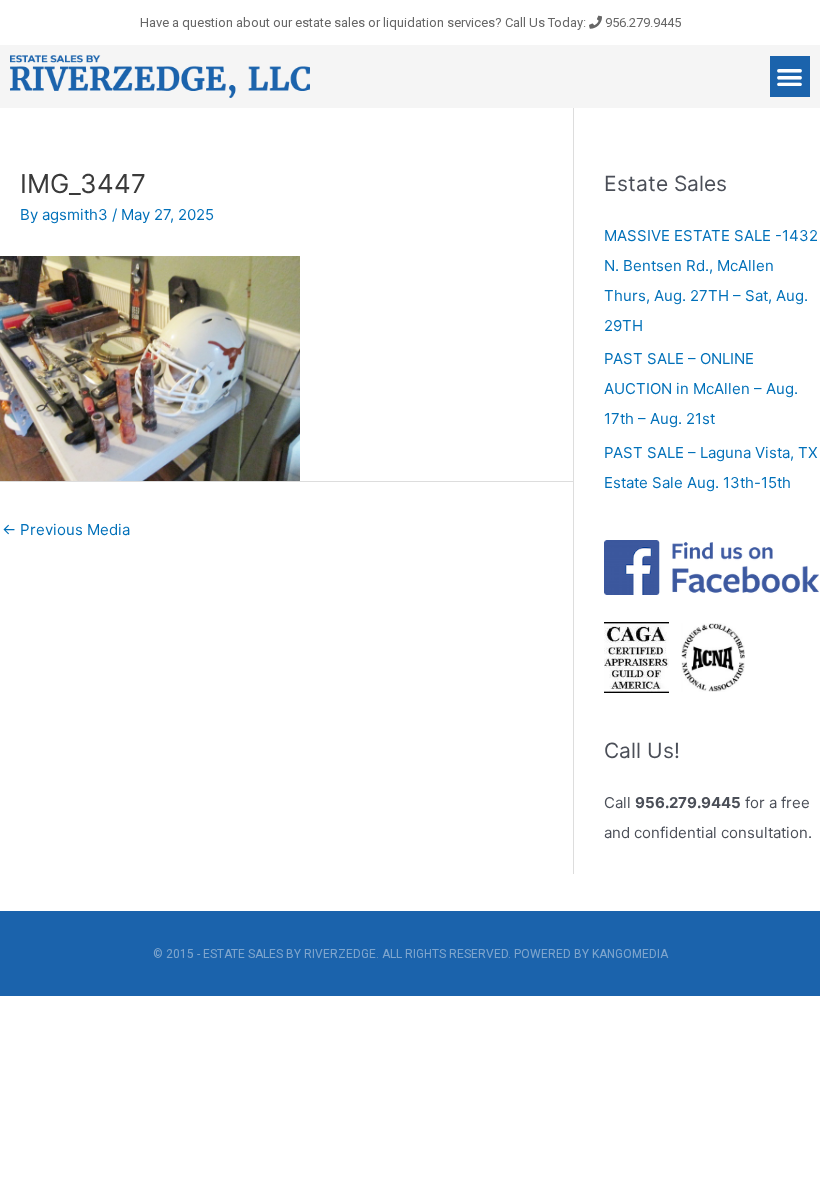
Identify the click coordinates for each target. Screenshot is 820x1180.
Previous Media (66, 529)
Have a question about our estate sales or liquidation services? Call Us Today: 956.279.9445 (410, 22)
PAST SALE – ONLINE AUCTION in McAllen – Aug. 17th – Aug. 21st (701, 388)
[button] (790, 76)
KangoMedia (630, 954)
